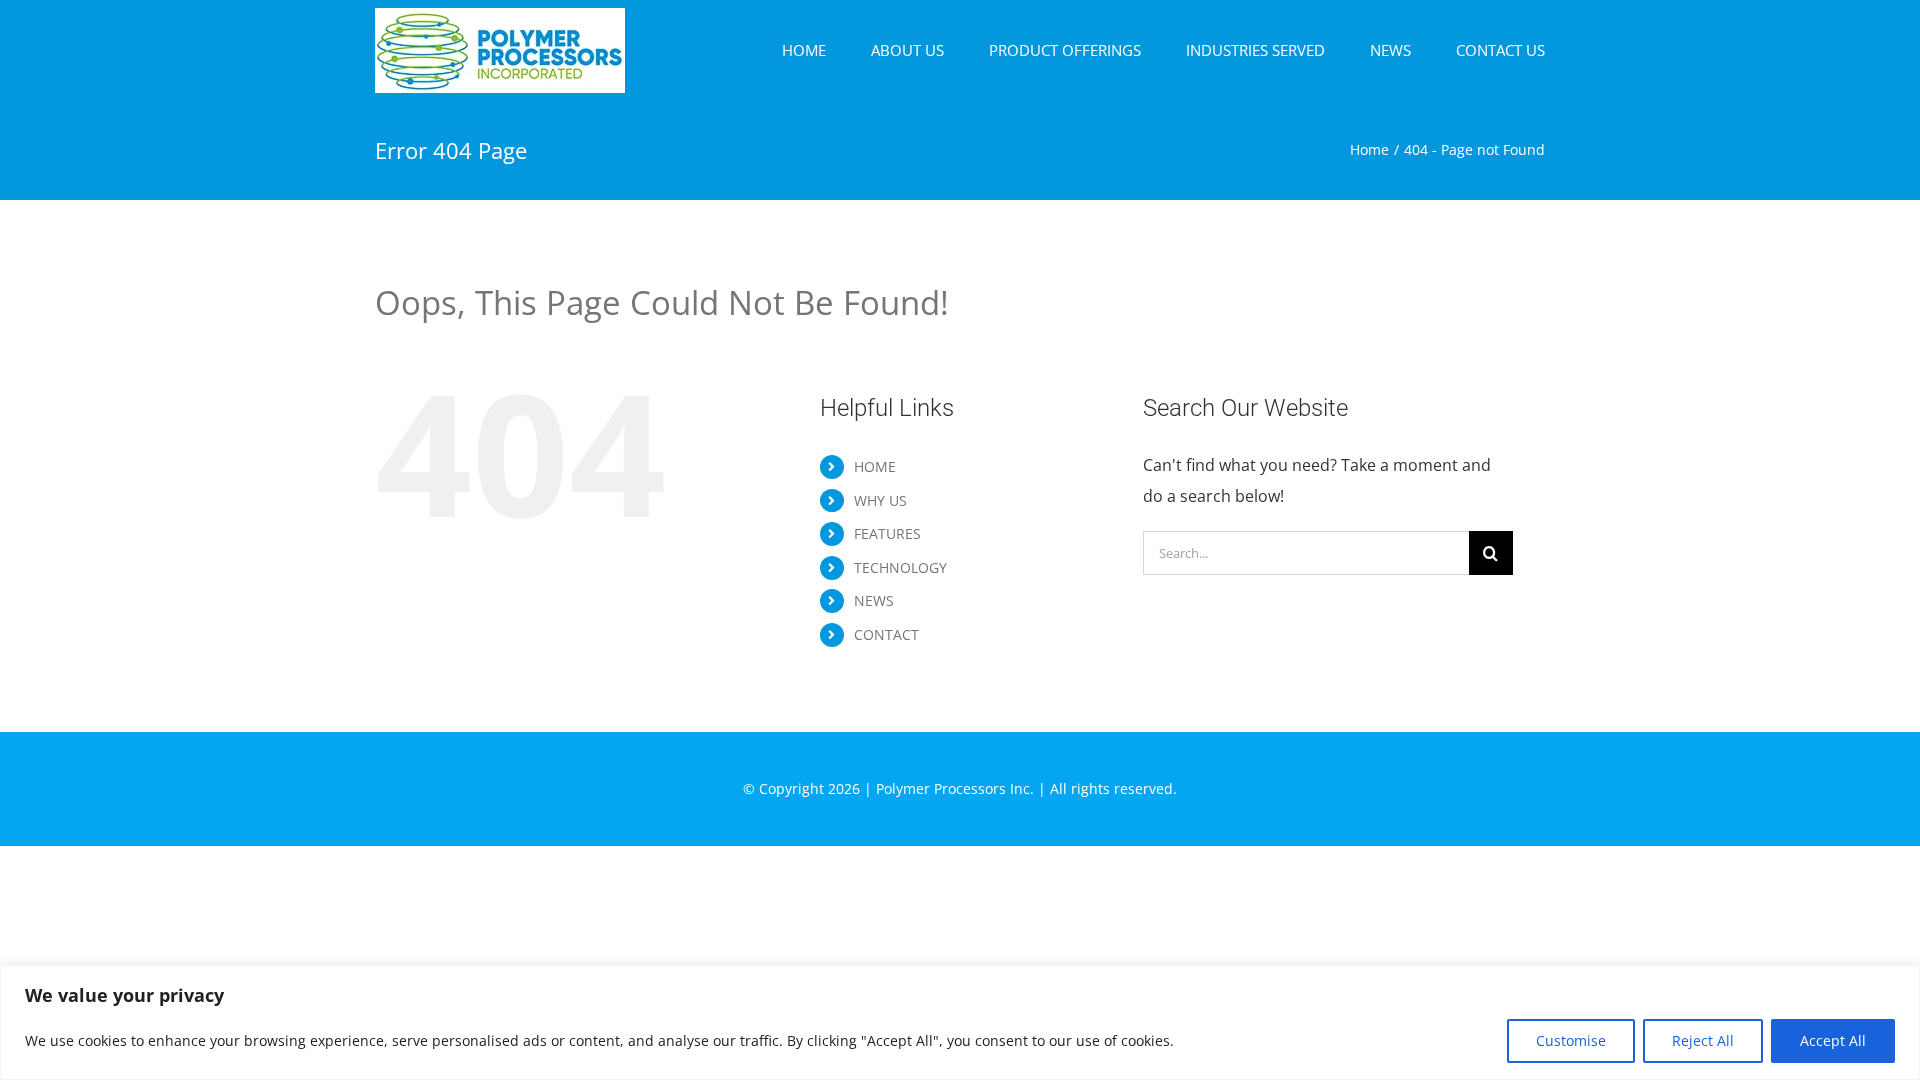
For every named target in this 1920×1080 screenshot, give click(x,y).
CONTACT (886, 634)
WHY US (880, 500)
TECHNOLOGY (900, 567)
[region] (960, 1022)
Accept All (1833, 1040)
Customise (1571, 1040)
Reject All (1703, 1040)
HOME (875, 466)
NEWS (874, 600)
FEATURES (887, 533)
